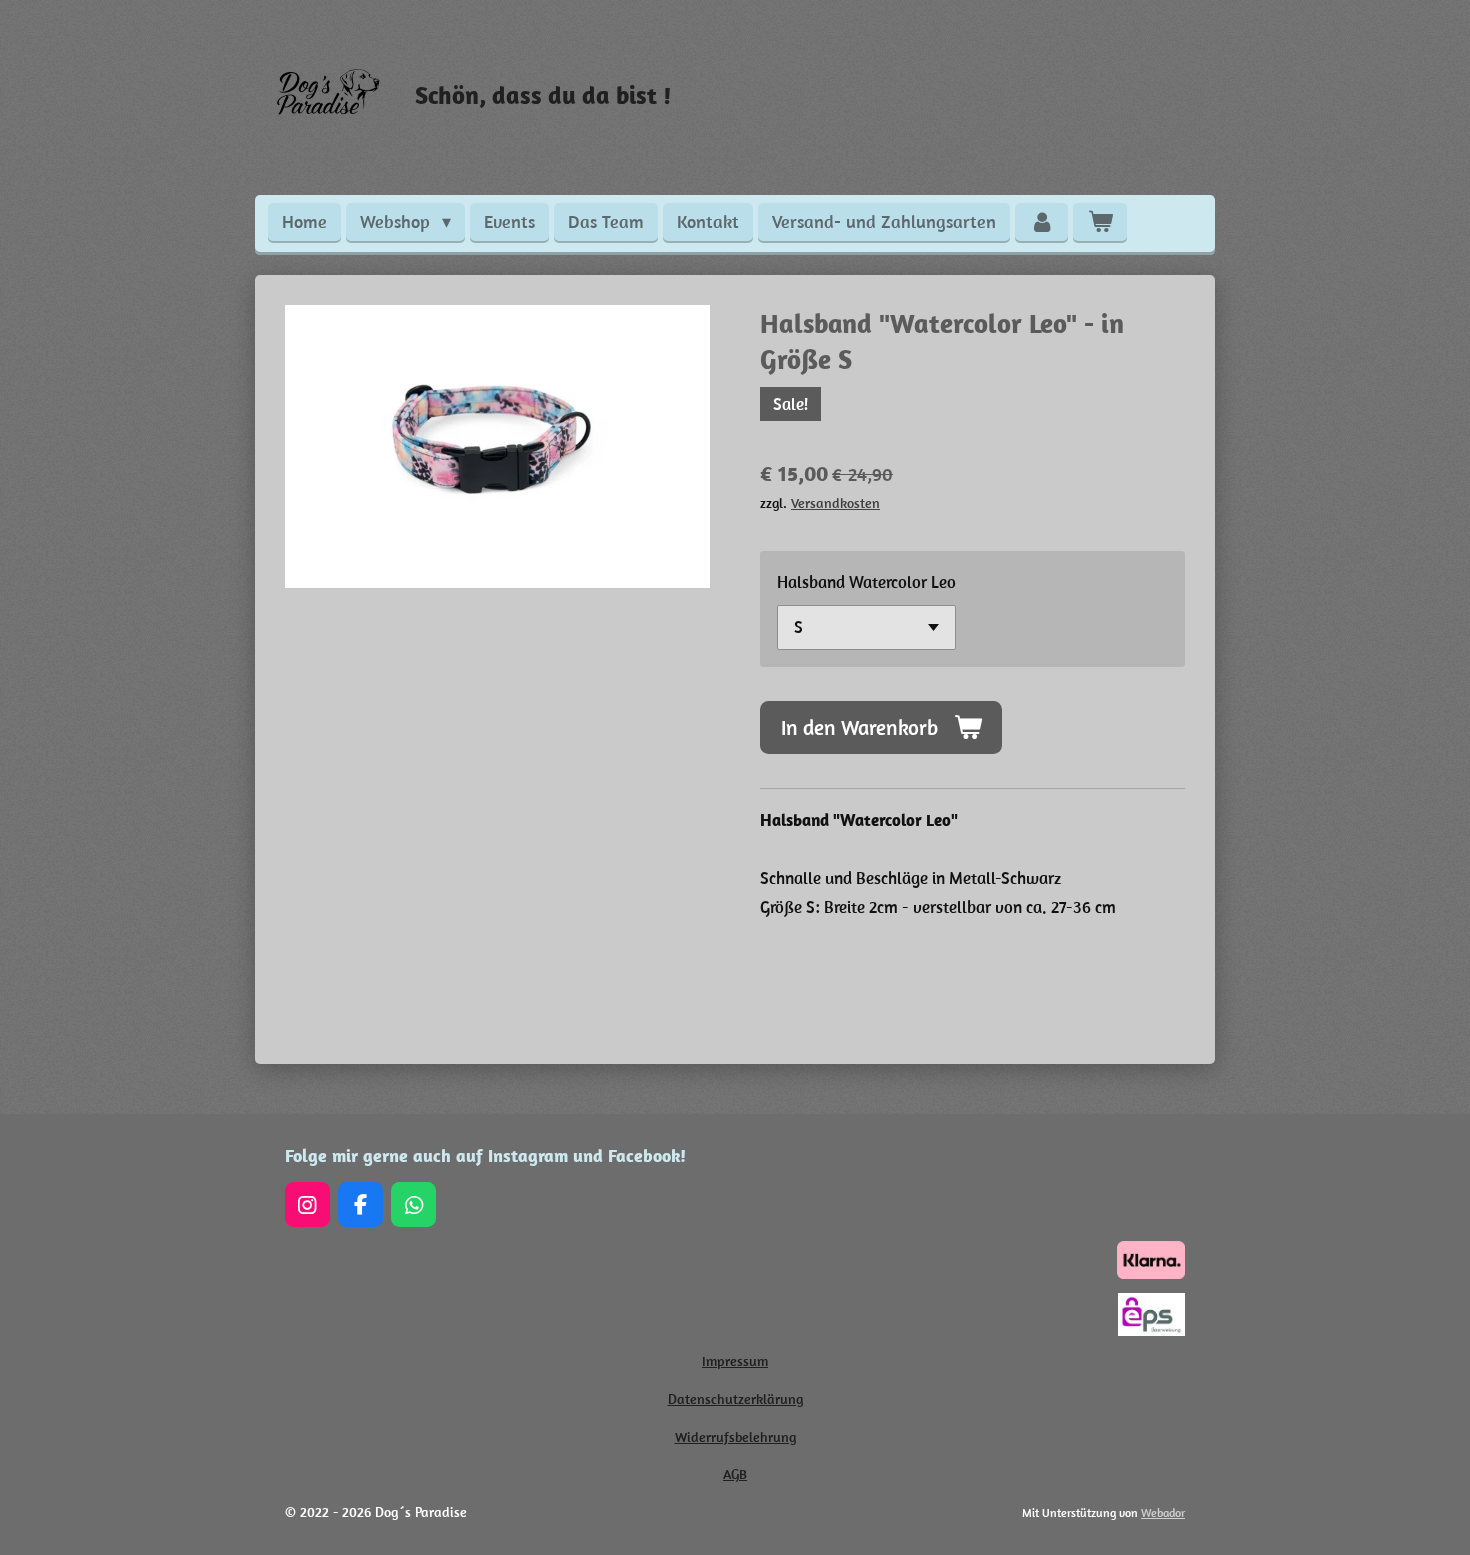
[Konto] (1041, 222)
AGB (735, 1474)
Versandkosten (835, 503)
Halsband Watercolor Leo (866, 582)
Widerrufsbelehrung (735, 1437)
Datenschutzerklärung (735, 1399)
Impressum (735, 1361)
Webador (1163, 1512)
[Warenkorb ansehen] (1099, 222)
